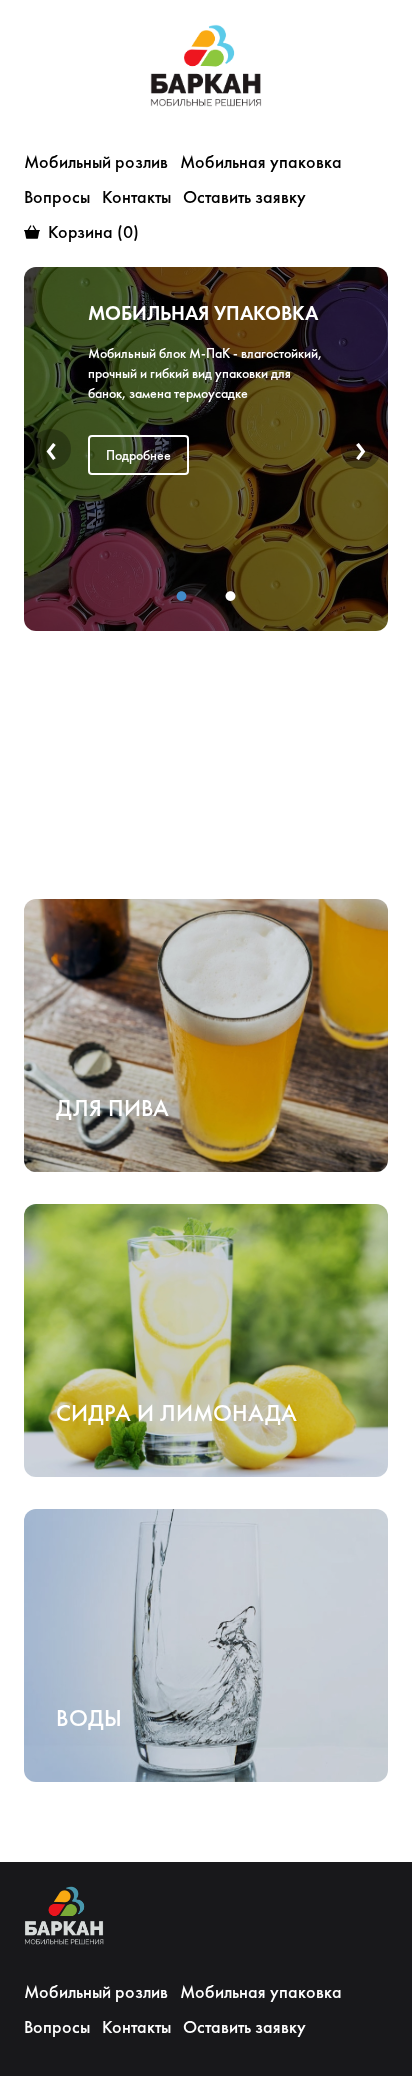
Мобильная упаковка (261, 161)
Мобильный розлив (96, 161)
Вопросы (57, 196)
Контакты (136, 196)
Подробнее (138, 503)
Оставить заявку (244, 196)
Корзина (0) (93, 231)
